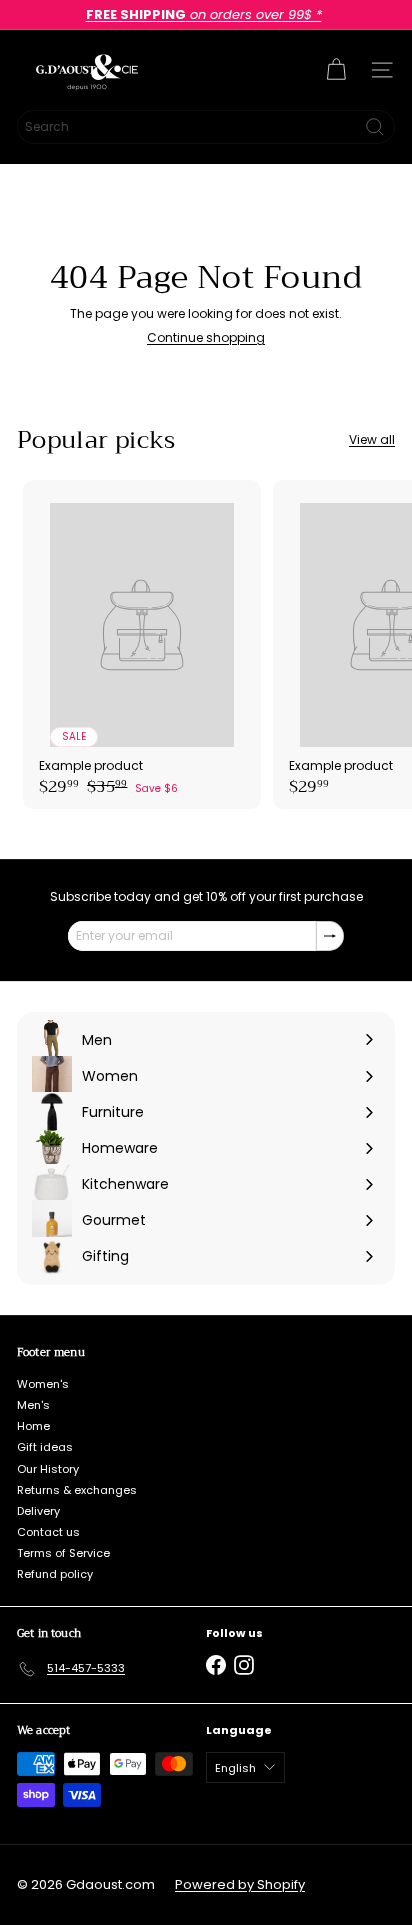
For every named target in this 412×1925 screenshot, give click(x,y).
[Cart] (336, 70)
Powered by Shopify (240, 1884)
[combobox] (206, 127)
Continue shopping (206, 337)
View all (372, 440)
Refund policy (55, 1574)
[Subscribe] (330, 936)
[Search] (375, 127)
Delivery (38, 1511)
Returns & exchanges (77, 1490)
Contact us (48, 1532)
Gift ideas (45, 1447)
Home (33, 1426)
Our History (48, 1469)
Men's (33, 1405)
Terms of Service (63, 1553)
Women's (43, 1384)
